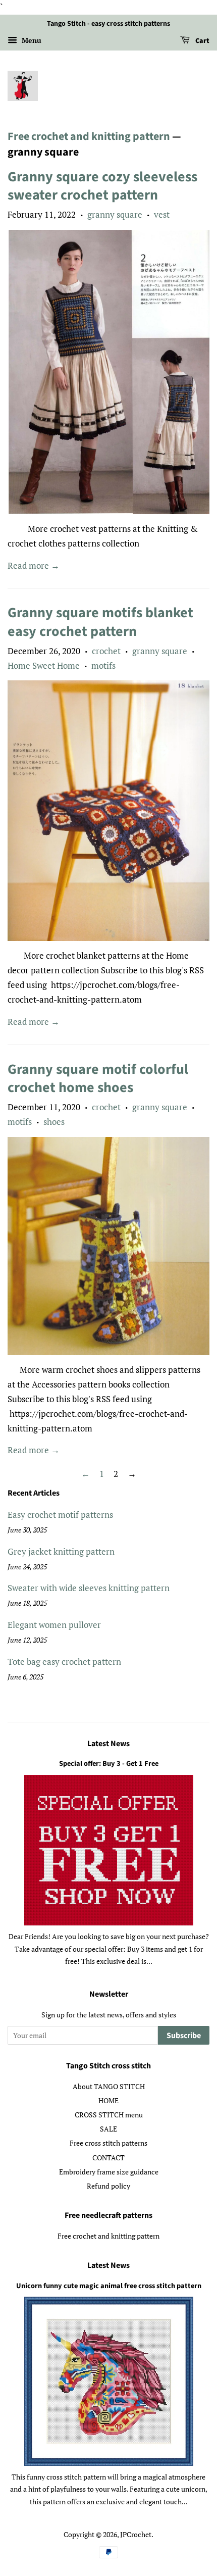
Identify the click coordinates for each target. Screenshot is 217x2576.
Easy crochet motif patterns (60, 1515)
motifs (103, 665)
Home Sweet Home (44, 665)
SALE (108, 2129)
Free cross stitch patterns (108, 2143)
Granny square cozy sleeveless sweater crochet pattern (102, 186)
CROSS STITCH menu (109, 2115)
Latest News (108, 1744)
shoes (54, 1122)
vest (162, 214)
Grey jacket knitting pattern (61, 1551)
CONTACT (108, 2158)
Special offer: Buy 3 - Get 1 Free (109, 1764)
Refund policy (108, 2186)
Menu (31, 40)
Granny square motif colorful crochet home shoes (98, 1078)
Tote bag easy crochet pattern (64, 1662)
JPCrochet (136, 2534)
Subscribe (184, 2036)
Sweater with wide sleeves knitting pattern (89, 1588)
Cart (202, 41)
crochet (106, 651)
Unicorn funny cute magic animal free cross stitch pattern (109, 2286)
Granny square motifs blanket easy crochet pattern (100, 622)
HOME (108, 2100)
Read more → (34, 565)
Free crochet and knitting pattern (89, 136)
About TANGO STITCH (109, 2086)
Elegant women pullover (54, 1625)
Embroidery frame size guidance (109, 2172)
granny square (115, 214)
